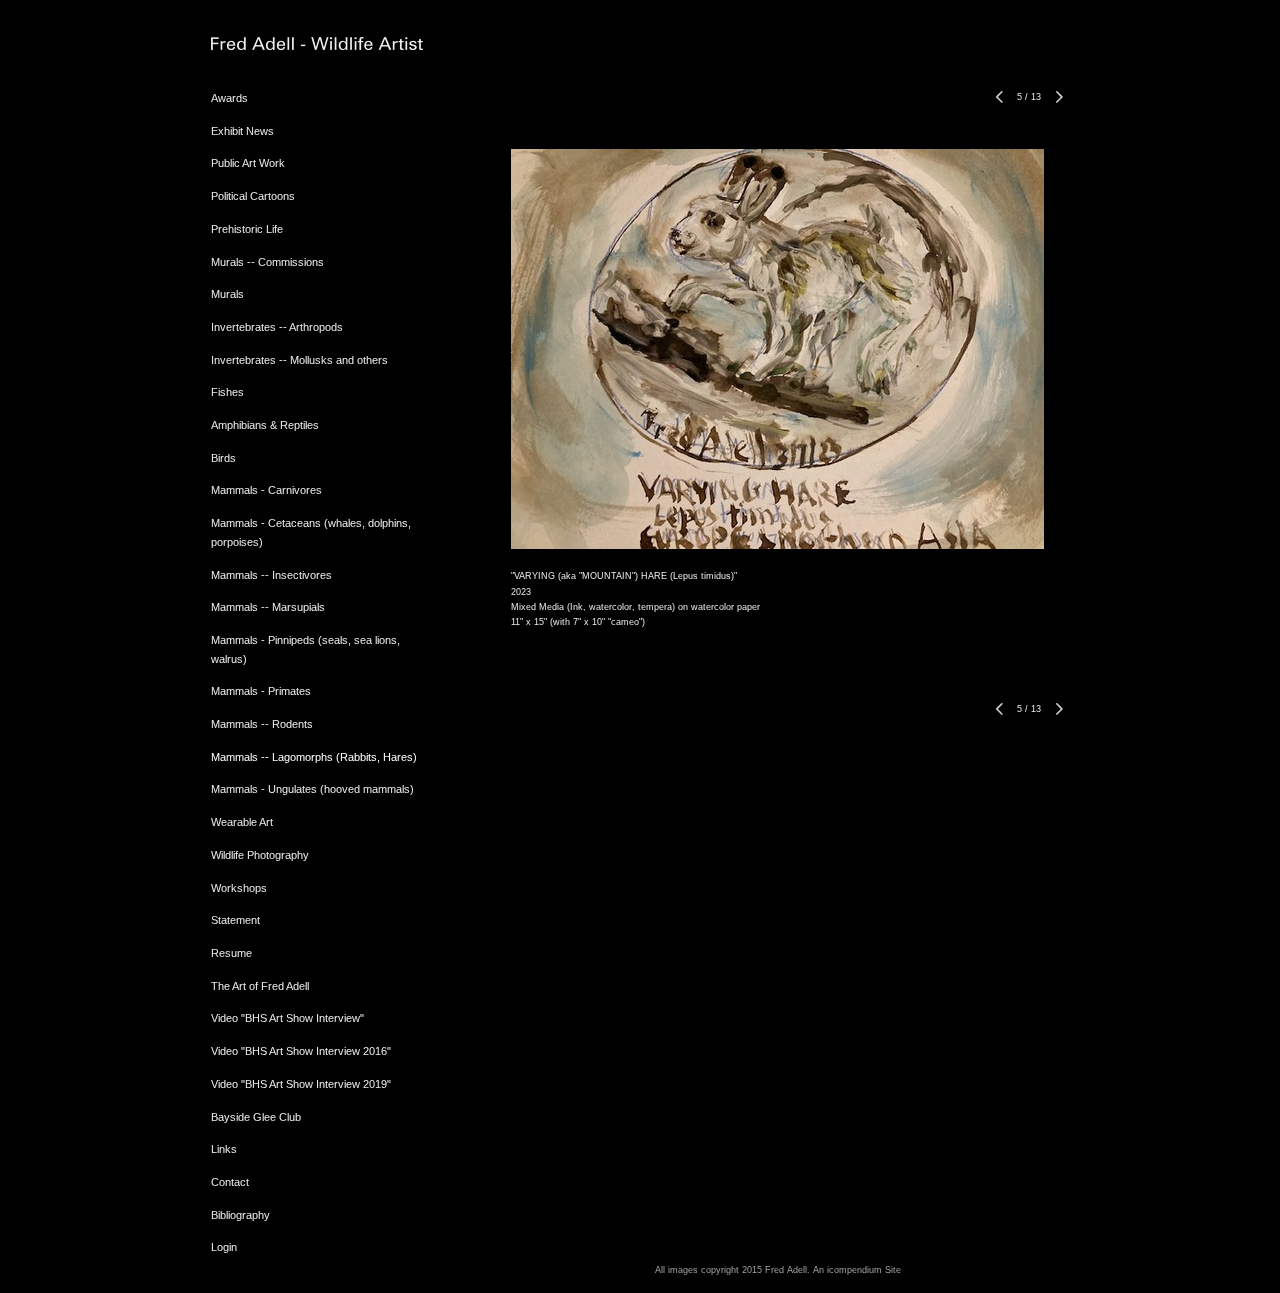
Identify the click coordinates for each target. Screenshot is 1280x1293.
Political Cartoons (253, 196)
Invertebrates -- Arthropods (277, 327)
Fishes (227, 392)
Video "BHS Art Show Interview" (287, 1018)
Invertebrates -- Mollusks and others (299, 360)
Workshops (239, 888)
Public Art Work (248, 163)
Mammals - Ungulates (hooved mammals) (312, 789)
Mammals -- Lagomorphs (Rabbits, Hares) (314, 757)
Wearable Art (242, 822)
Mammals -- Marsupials (268, 607)
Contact (230, 1182)
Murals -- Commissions (267, 262)
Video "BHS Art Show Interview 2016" (301, 1051)
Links (224, 1149)
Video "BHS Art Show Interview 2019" (301, 1084)
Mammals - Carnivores (266, 490)
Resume (231, 953)
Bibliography (240, 1215)
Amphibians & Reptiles (265, 425)
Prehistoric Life (247, 229)
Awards (229, 98)
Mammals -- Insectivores (271, 575)
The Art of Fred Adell (260, 986)
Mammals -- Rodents (262, 724)
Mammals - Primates (261, 691)
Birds (223, 458)
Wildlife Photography (260, 855)
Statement (235, 920)
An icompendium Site (857, 1270)
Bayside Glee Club (256, 1117)
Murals (227, 294)
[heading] (261, 44)
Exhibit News (242, 131)
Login (224, 1247)
